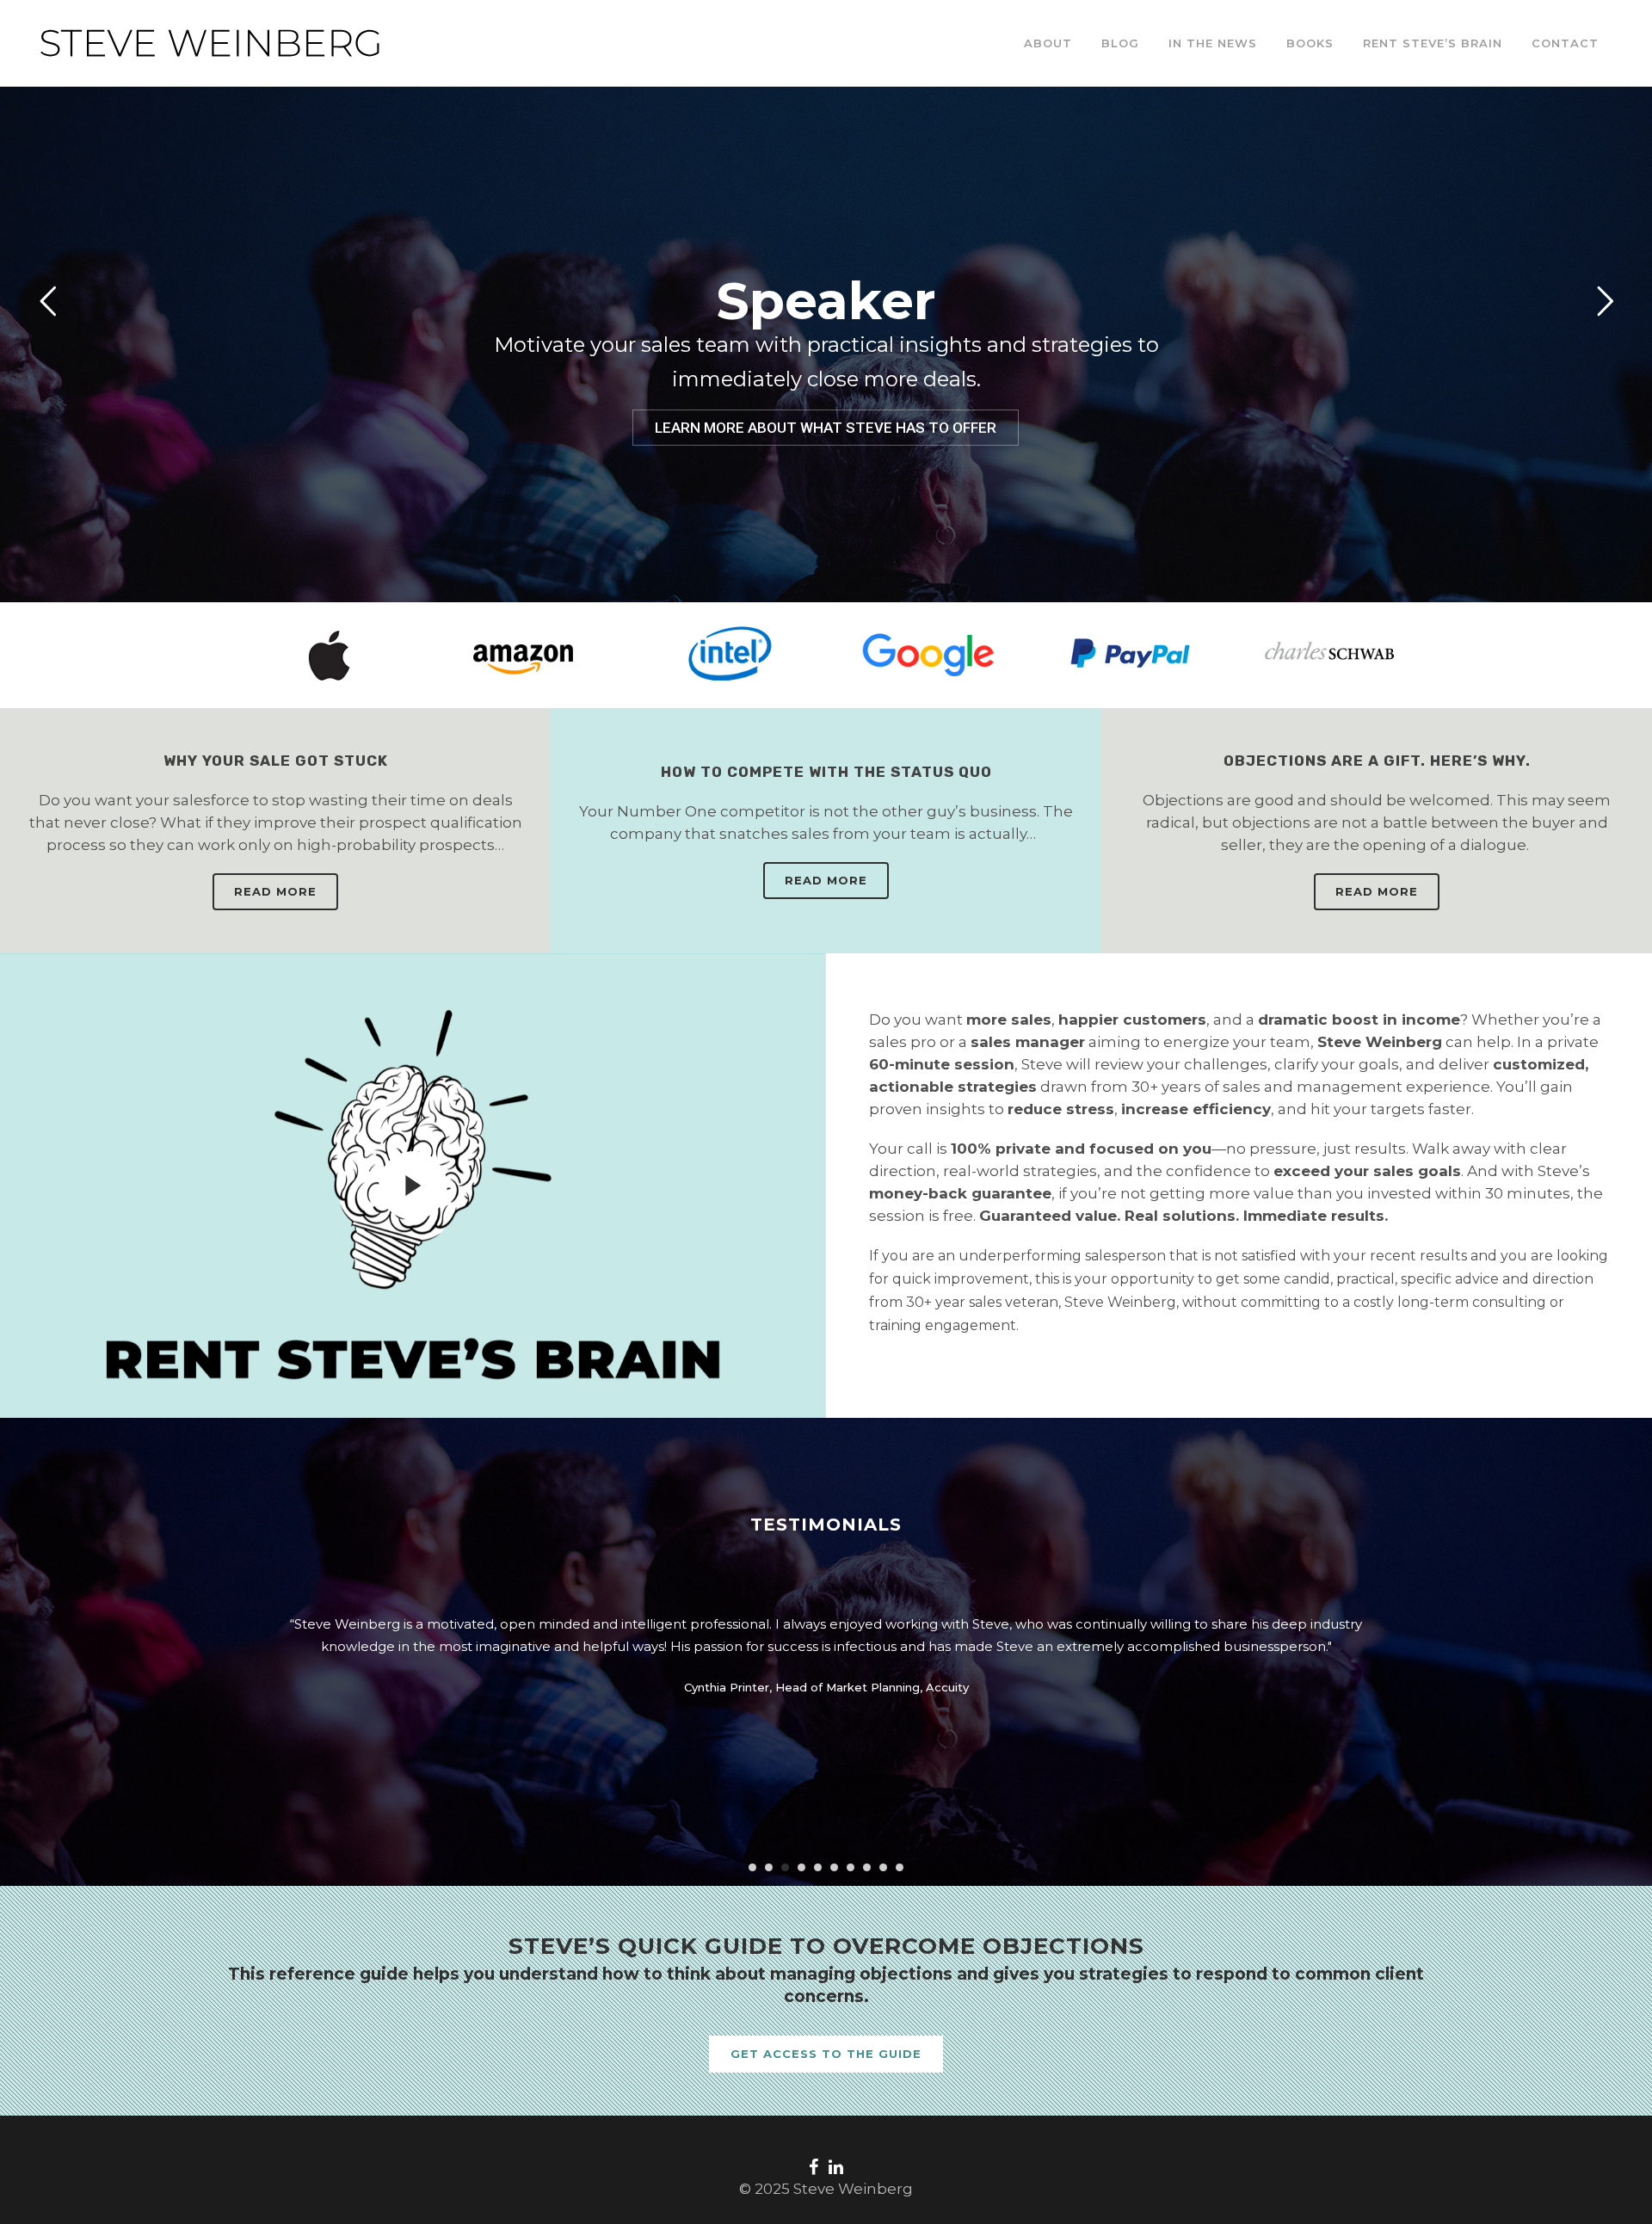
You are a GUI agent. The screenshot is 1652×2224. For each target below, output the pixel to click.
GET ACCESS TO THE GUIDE (826, 2054)
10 (900, 1867)
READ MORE (275, 891)
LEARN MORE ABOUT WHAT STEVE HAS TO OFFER (826, 428)
